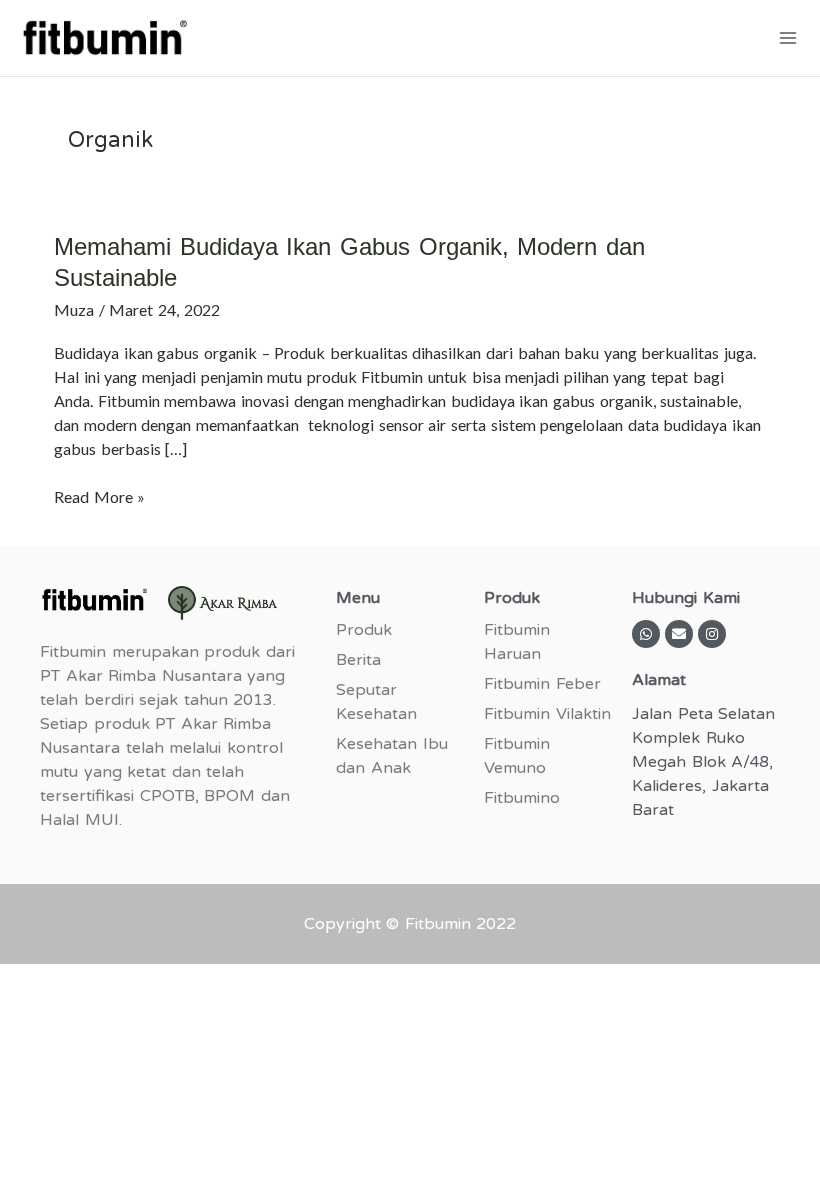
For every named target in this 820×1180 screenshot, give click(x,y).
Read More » (99, 495)
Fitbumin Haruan (517, 642)
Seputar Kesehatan (376, 702)
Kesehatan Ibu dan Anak (392, 756)
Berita (358, 660)
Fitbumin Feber (542, 684)
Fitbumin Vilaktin (547, 714)
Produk (364, 630)
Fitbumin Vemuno (517, 756)
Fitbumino (522, 798)
